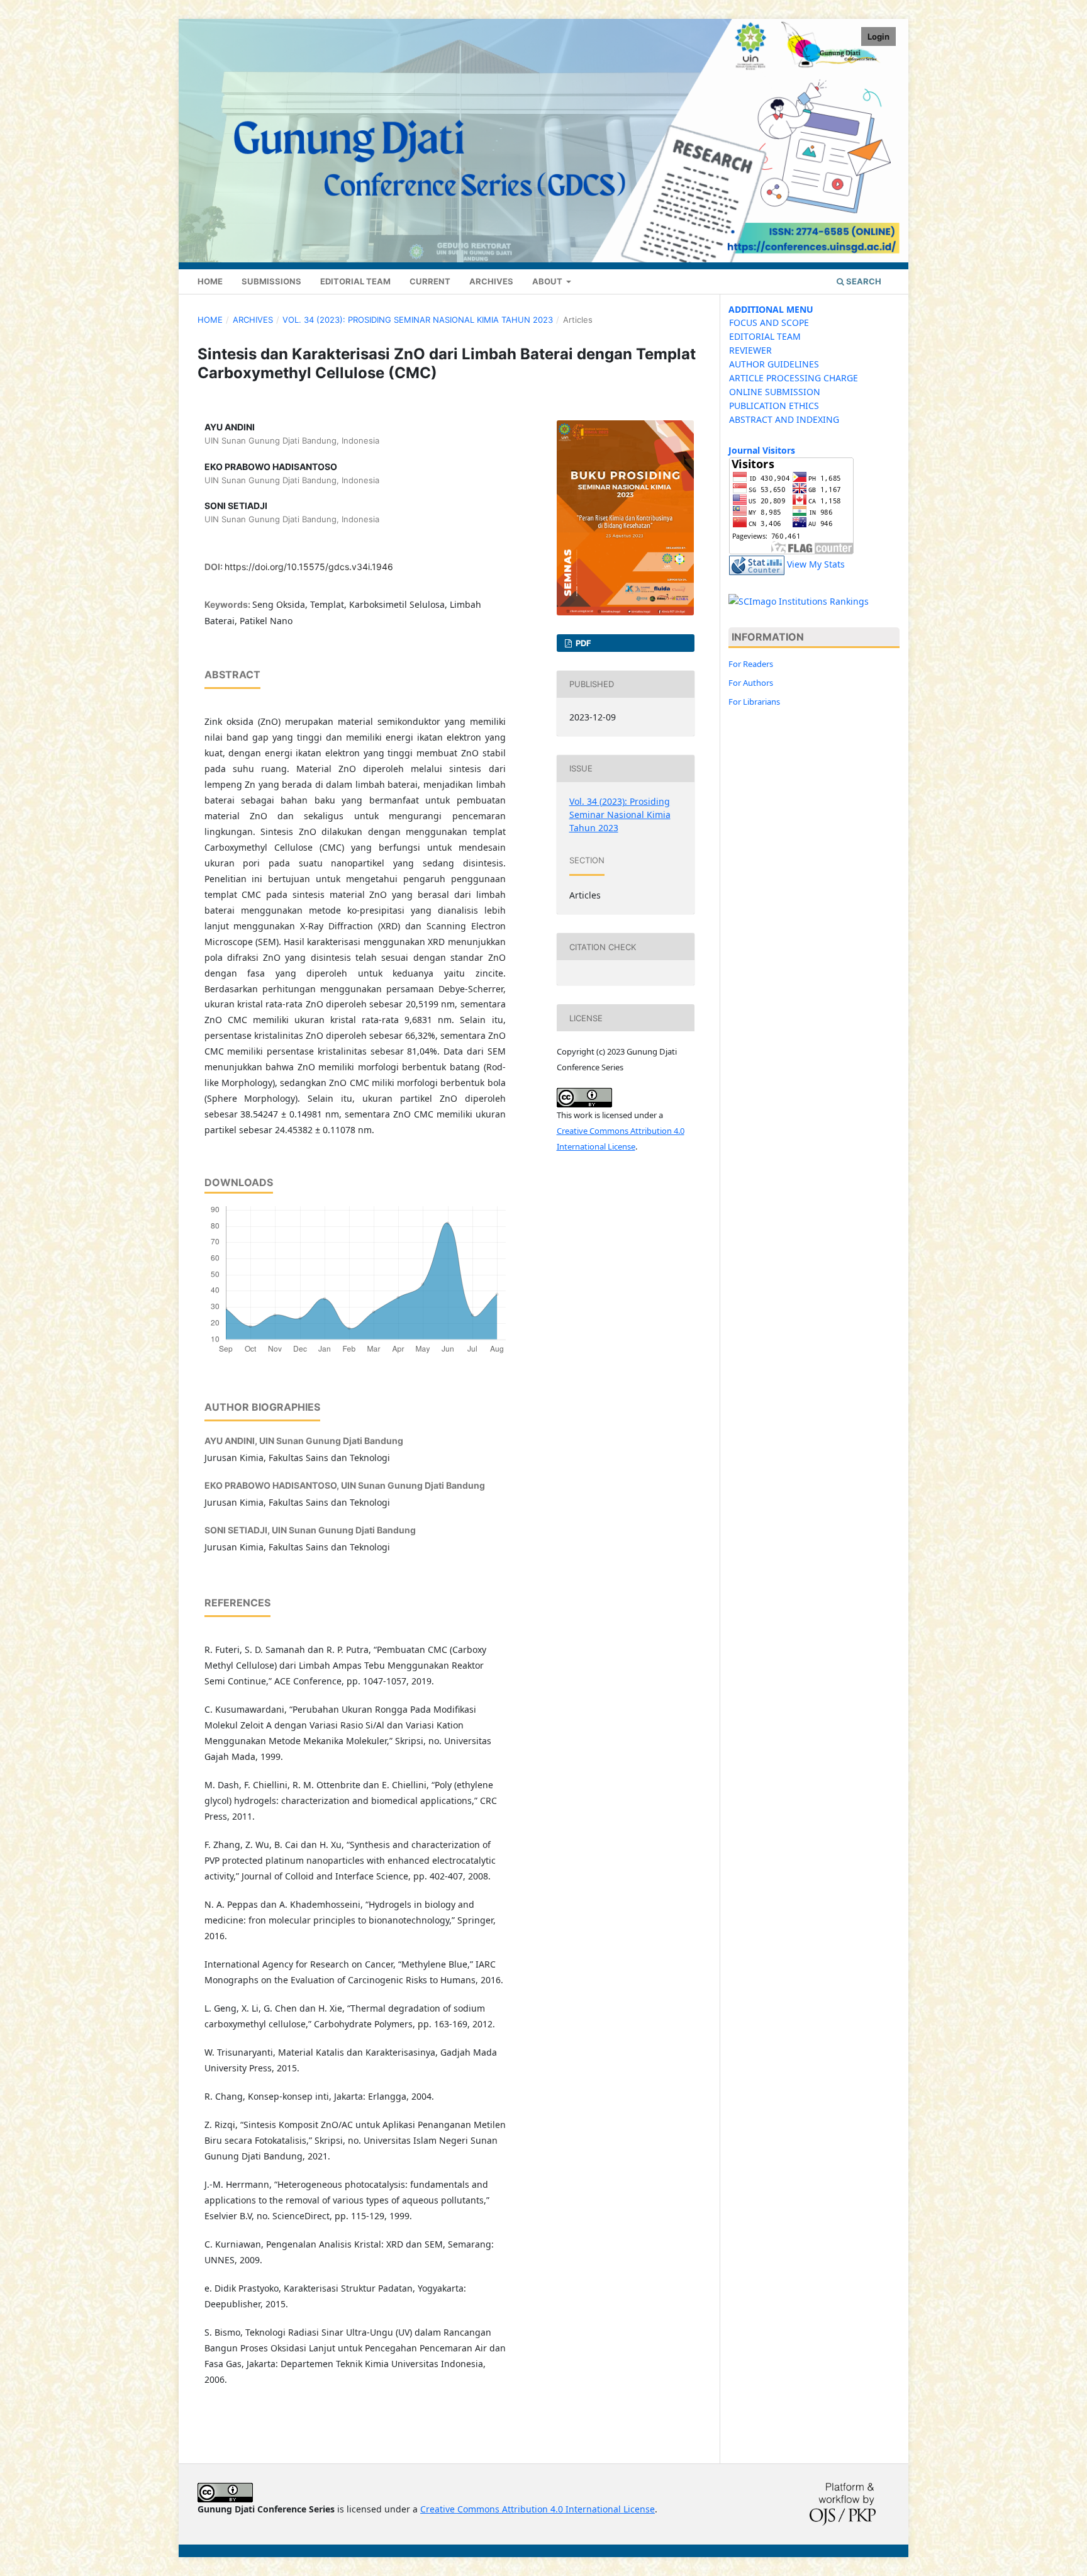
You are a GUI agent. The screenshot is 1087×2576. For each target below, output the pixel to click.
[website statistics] (757, 565)
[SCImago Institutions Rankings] (799, 601)
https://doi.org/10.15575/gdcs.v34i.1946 (309, 567)
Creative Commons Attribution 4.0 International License (538, 2509)
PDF (583, 643)
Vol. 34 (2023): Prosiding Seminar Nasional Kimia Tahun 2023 (418, 320)
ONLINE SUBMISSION (775, 392)
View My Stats (816, 565)
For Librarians (754, 702)
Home (210, 281)
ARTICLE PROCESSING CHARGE (794, 378)
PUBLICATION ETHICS (774, 406)
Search (863, 281)
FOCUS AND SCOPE (769, 322)
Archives (491, 281)
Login (878, 36)
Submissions (271, 281)
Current (430, 281)
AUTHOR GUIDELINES (774, 364)
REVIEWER (750, 350)
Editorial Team (355, 281)
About (548, 281)
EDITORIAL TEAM (765, 336)
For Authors (751, 683)
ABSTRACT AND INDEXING (784, 419)
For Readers (751, 664)
